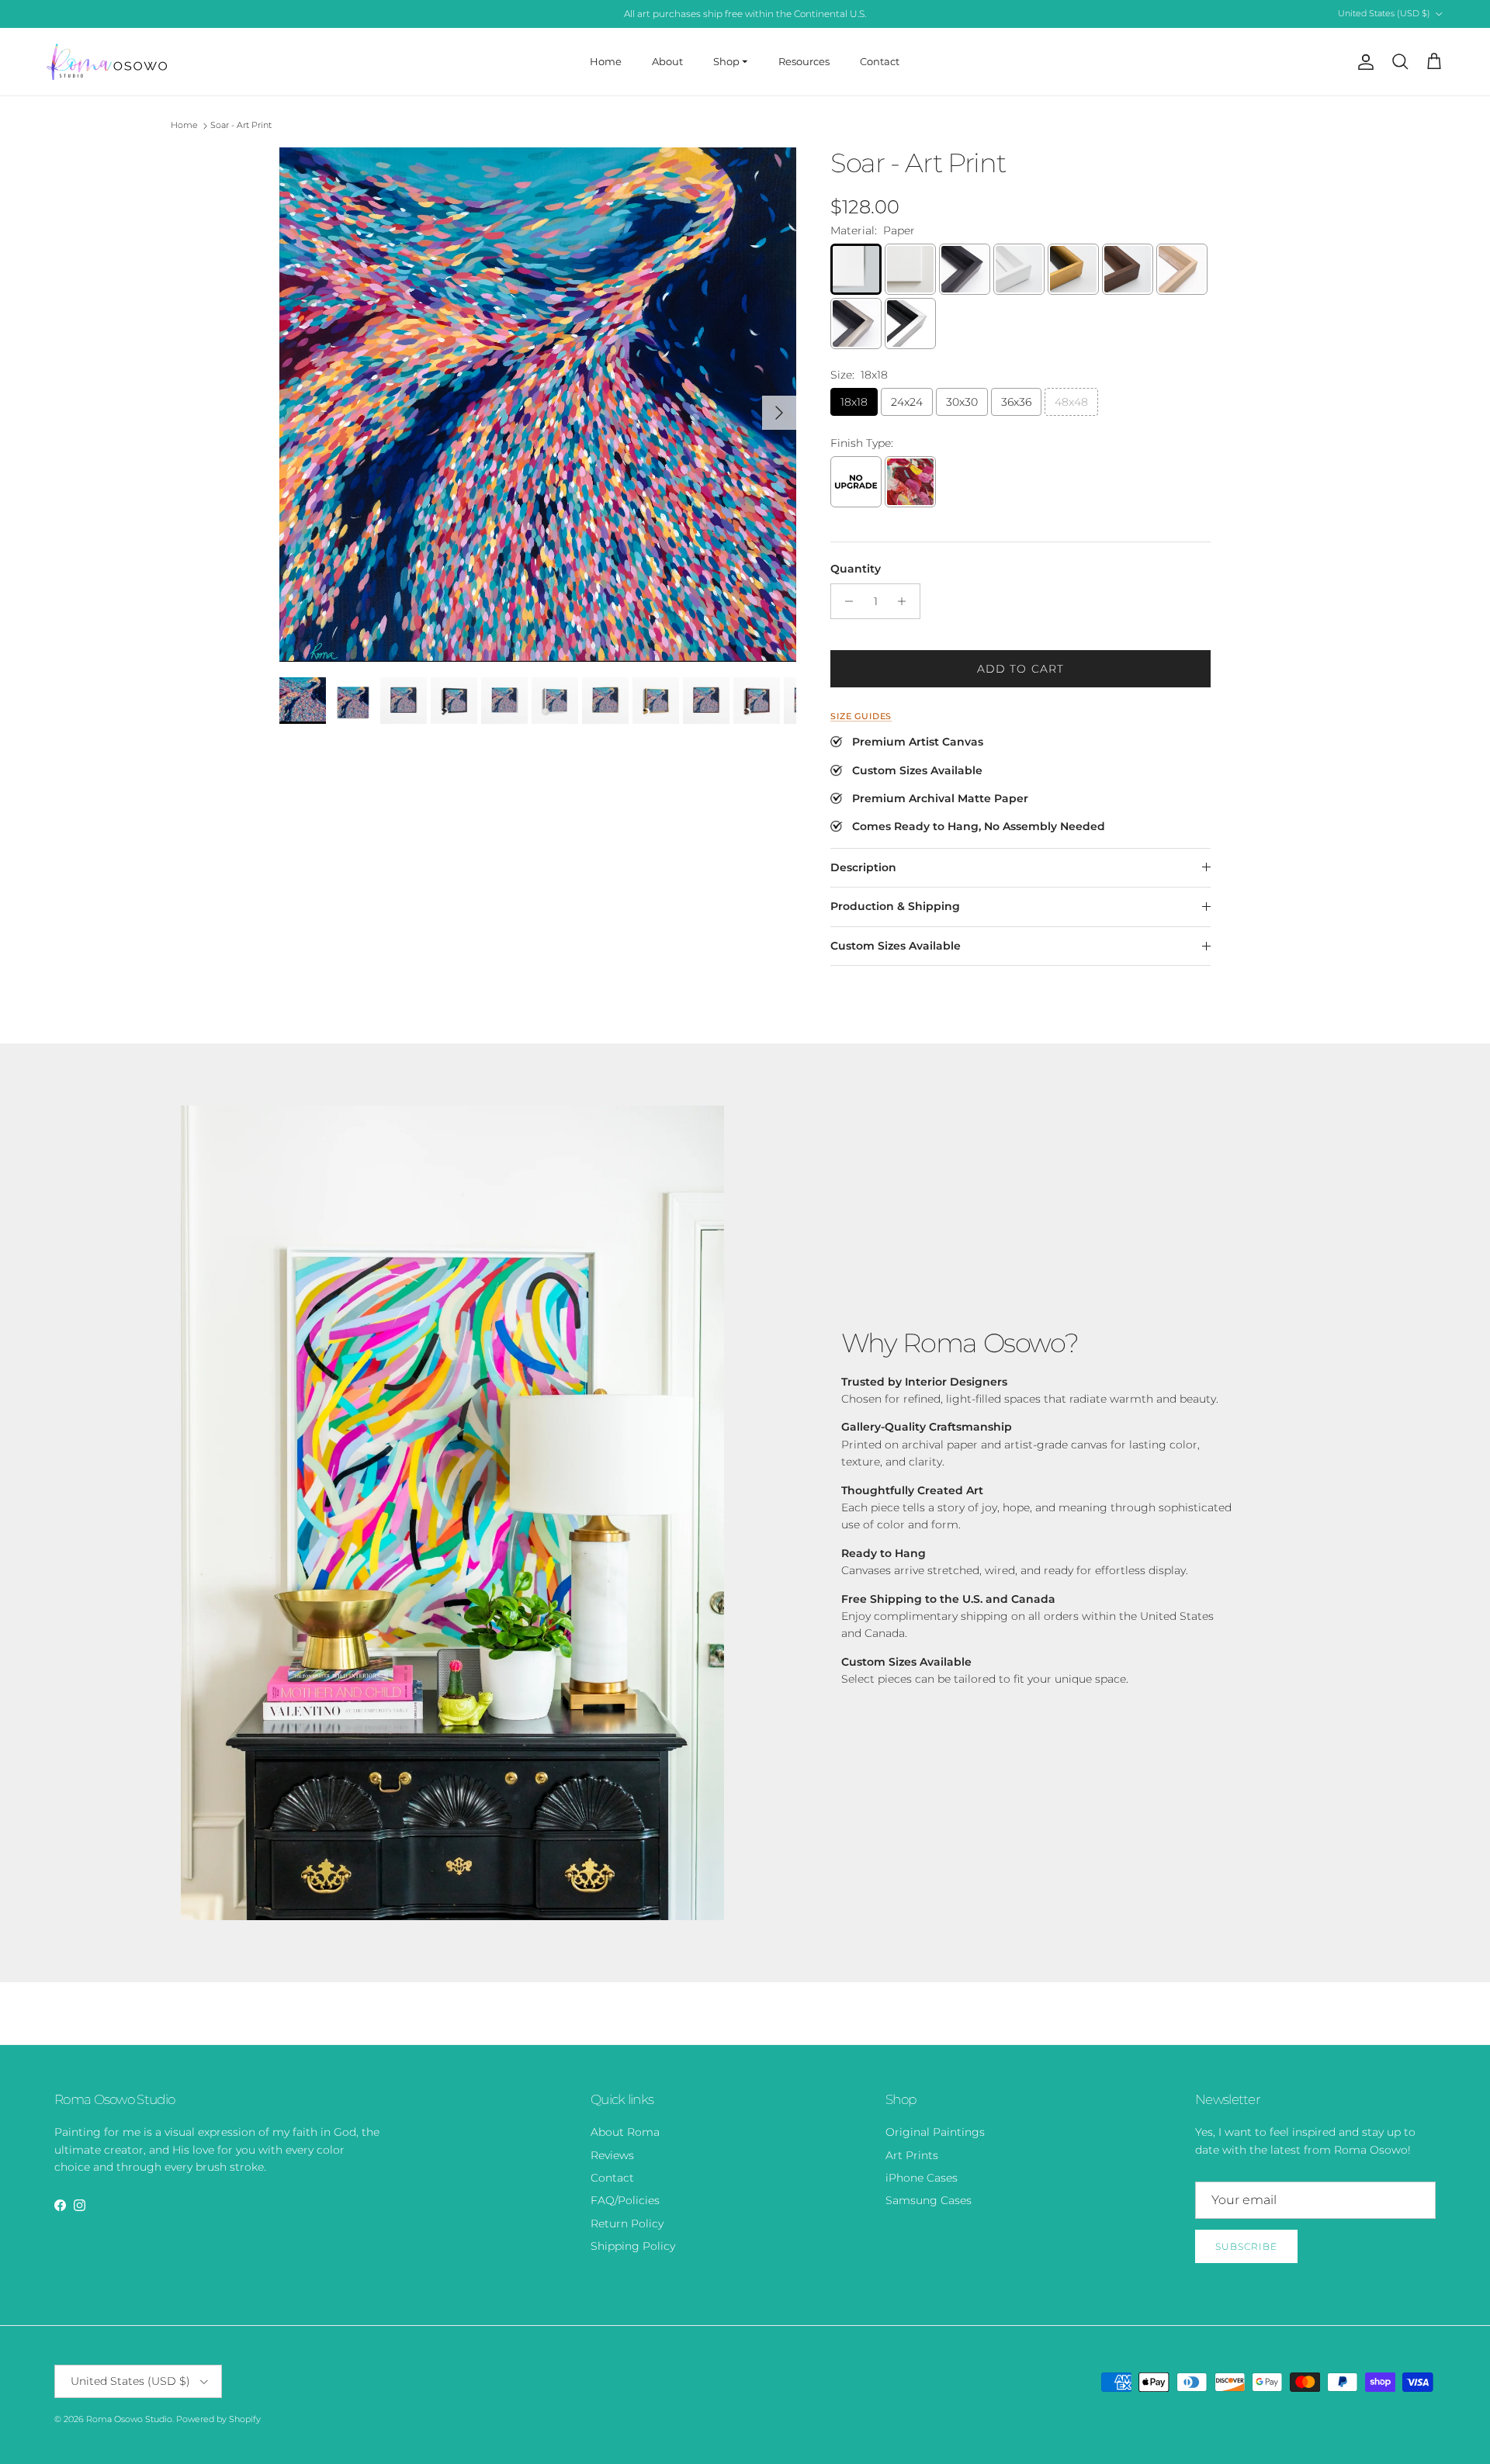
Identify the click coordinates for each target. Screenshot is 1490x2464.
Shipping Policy (633, 2246)
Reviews (612, 2155)
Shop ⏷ (731, 61)
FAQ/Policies (625, 2200)
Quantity (856, 569)
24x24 (907, 402)
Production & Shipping (895, 906)
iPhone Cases (922, 2178)
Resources (804, 61)
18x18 (854, 402)
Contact (880, 61)
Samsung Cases (929, 2200)
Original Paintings (935, 2132)
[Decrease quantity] (845, 601)
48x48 (1071, 402)
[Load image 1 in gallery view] (538, 405)
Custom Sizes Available (896, 946)
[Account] (1363, 62)
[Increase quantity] (906, 601)
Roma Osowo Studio (129, 2419)
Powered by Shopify (218, 2419)
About (667, 61)
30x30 (962, 402)
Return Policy (627, 2223)
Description (863, 867)
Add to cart (1020, 669)
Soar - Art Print (241, 126)
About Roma (625, 2132)
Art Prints (912, 2155)
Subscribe (1246, 2246)
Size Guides (861, 716)
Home (606, 61)
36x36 (1016, 402)
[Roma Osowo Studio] (107, 62)
